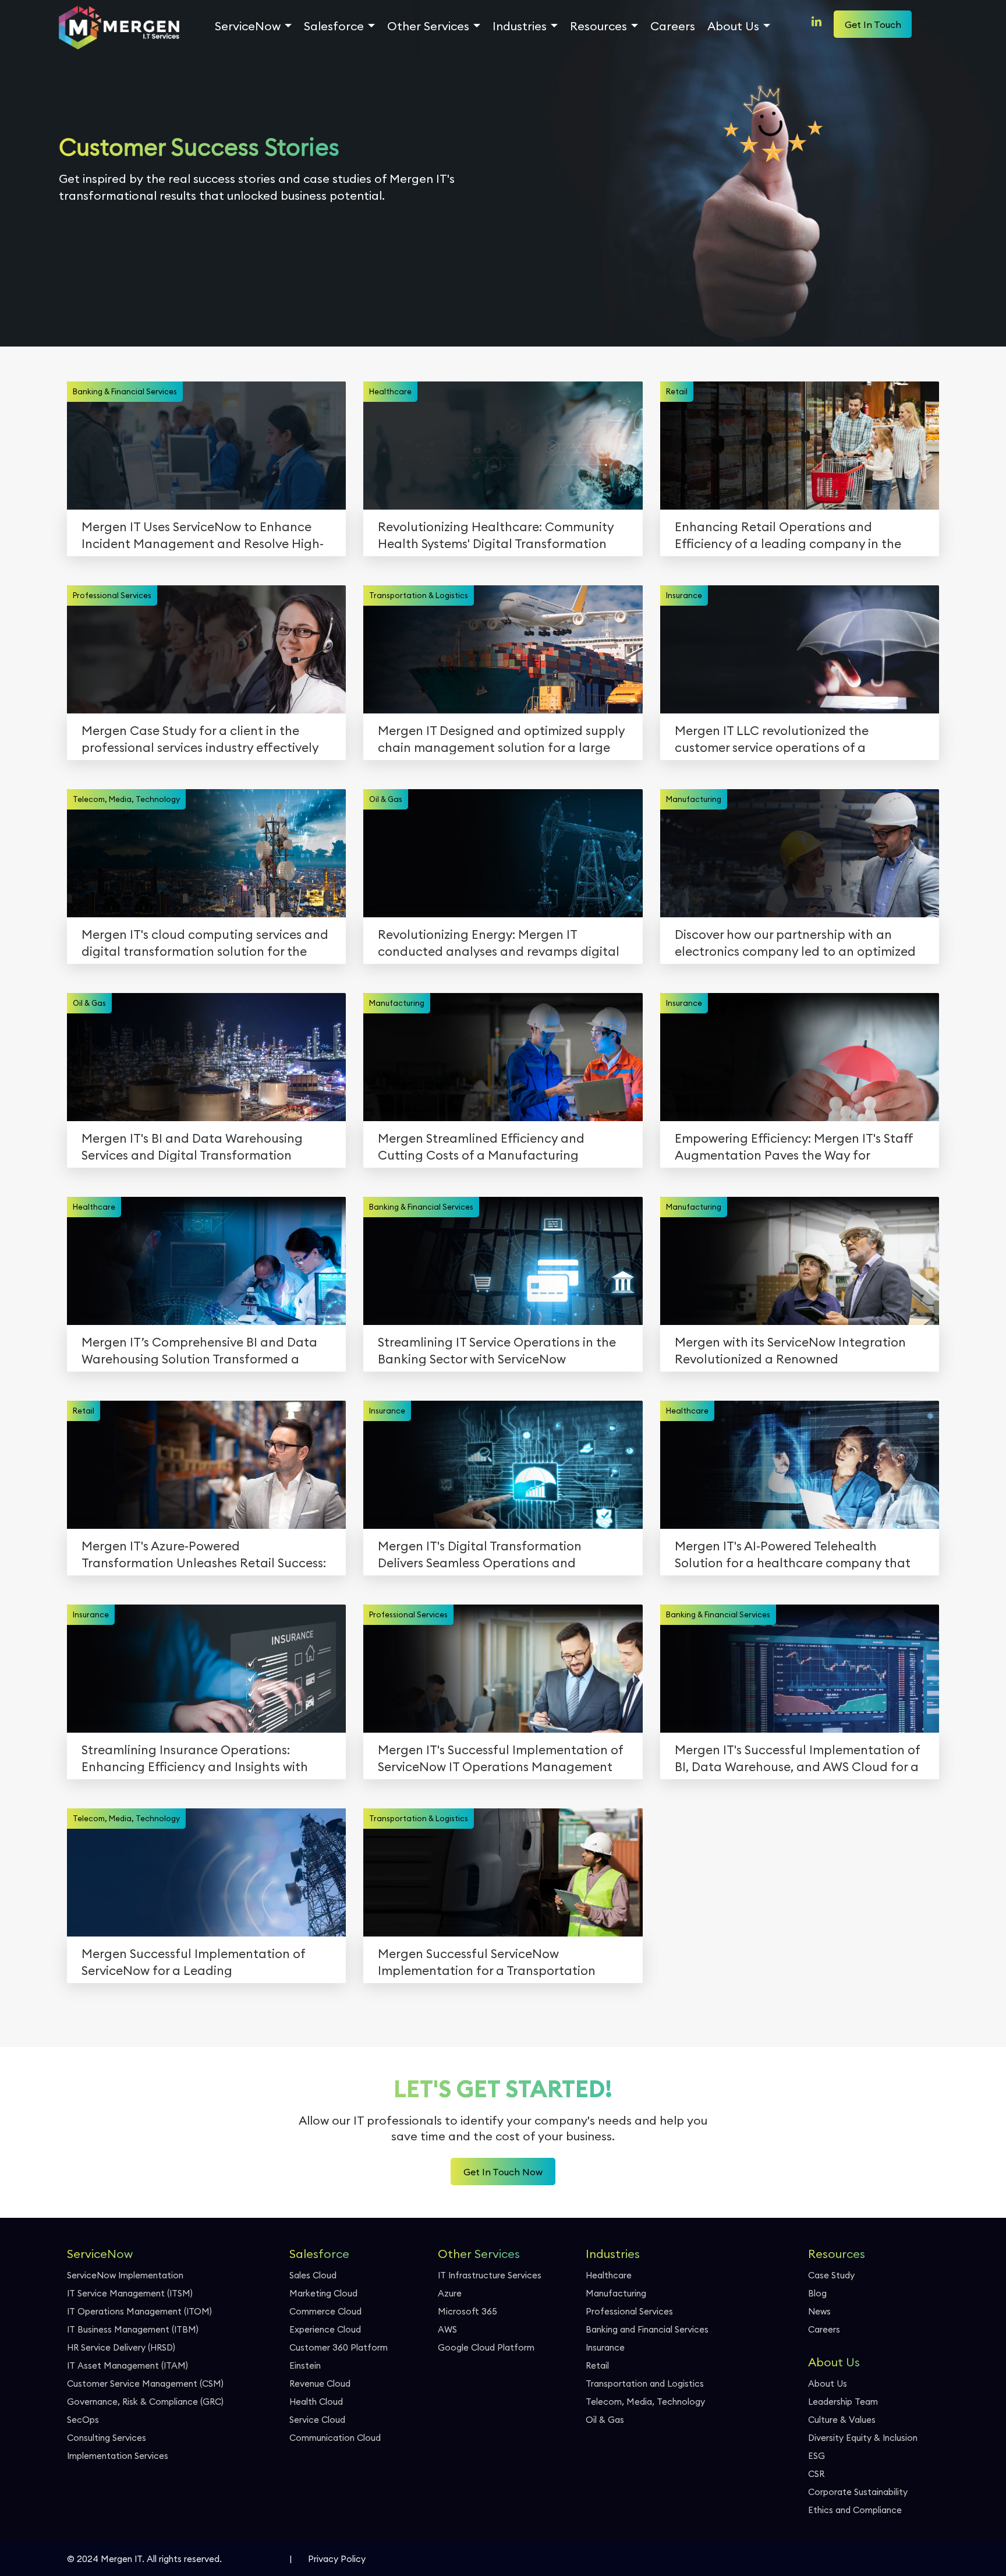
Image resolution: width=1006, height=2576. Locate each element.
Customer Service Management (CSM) (145, 2384)
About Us (733, 26)
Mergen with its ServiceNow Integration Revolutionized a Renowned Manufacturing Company (790, 1359)
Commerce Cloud (325, 2311)
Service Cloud (317, 2420)
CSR (816, 2474)
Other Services (428, 26)
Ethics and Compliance (855, 2510)
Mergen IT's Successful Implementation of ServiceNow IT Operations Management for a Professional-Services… (500, 1767)
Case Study (831, 2275)
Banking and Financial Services (647, 2329)
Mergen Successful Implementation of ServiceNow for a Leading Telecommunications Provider (193, 1971)
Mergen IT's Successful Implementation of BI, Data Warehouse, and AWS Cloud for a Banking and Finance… (797, 1767)
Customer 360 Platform (339, 2347)
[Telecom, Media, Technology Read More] (224, 870)
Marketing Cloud (323, 2293)
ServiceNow (248, 26)
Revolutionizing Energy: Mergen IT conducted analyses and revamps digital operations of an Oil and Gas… (499, 951)
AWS (447, 2329)
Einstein (305, 2365)
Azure (450, 2293)
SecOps (83, 2420)
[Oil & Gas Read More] (520, 870)
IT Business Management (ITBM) (133, 2329)
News (819, 2311)
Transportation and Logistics (645, 2384)
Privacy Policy (337, 2559)
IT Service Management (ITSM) (130, 2293)
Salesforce (334, 26)
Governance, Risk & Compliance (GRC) (145, 2402)
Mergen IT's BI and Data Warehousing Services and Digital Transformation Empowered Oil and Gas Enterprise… (192, 1155)
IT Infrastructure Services (490, 2275)
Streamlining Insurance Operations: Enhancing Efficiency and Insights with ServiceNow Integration (195, 1767)
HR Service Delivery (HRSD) (121, 2347)
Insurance (605, 2347)
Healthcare (609, 2275)
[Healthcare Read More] (520, 463)
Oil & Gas (605, 2420)
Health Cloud (316, 2402)
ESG (817, 2456)
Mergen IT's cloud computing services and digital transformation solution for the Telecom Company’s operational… (205, 951)
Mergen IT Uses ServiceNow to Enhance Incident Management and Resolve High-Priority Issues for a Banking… (203, 544)
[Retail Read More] (817, 463)
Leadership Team (843, 2402)
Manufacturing (616, 2293)
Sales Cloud (313, 2275)
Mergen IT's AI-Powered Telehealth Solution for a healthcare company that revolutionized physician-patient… (793, 1563)
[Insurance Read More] (817, 667)
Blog (817, 2293)
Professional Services (629, 2311)
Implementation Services (118, 2456)
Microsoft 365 (467, 2311)
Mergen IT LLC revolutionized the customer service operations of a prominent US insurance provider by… (784, 748)
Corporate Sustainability (858, 2492)
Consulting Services (107, 2438)
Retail (597, 2365)
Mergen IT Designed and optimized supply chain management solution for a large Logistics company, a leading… (501, 748)
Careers (673, 26)
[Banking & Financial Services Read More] (224, 457)
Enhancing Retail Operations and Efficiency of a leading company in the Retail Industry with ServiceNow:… (788, 544)
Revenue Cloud (320, 2384)
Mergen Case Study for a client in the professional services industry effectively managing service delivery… (200, 748)
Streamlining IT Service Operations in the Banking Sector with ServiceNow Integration (497, 1359)
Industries (520, 26)
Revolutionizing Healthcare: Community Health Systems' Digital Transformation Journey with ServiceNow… (496, 544)
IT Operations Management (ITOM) (139, 2311)
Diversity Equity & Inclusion (863, 2438)
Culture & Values (842, 2420)
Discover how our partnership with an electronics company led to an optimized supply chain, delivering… (795, 951)
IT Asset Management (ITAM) (127, 2365)
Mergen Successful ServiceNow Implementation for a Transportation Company (487, 1971)
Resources (598, 26)
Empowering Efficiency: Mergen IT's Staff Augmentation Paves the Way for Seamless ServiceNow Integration (794, 1155)
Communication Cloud (335, 2438)
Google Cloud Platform (486, 2347)
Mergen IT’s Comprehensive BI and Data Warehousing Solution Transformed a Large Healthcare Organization (199, 1359)
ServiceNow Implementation (125, 2275)
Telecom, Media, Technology (645, 2402)
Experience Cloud (325, 2329)
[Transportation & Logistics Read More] (520, 667)
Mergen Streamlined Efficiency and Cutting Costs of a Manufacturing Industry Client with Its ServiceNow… (483, 1155)
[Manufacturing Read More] (817, 870)
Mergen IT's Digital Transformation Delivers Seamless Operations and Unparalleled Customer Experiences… (488, 1563)
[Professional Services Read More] (224, 667)
